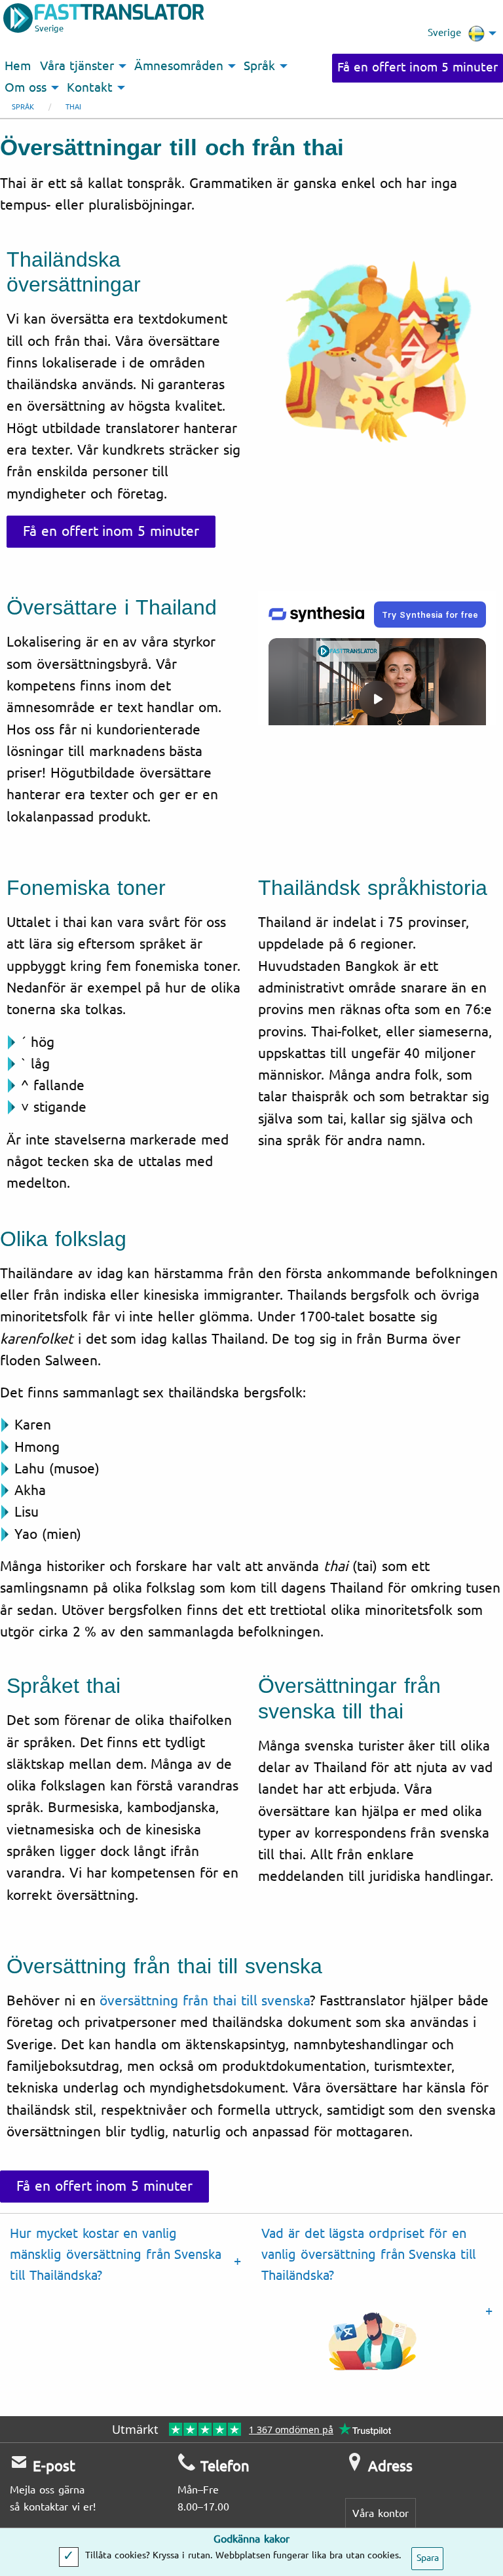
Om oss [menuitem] (26, 88)
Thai (73, 107)
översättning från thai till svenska (205, 2001)
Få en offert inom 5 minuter (418, 67)
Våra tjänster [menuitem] (77, 66)
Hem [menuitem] (18, 66)
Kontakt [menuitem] (90, 88)
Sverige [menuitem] (444, 33)
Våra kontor (381, 2513)
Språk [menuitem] (259, 66)
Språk (23, 107)
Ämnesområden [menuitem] (179, 66)
